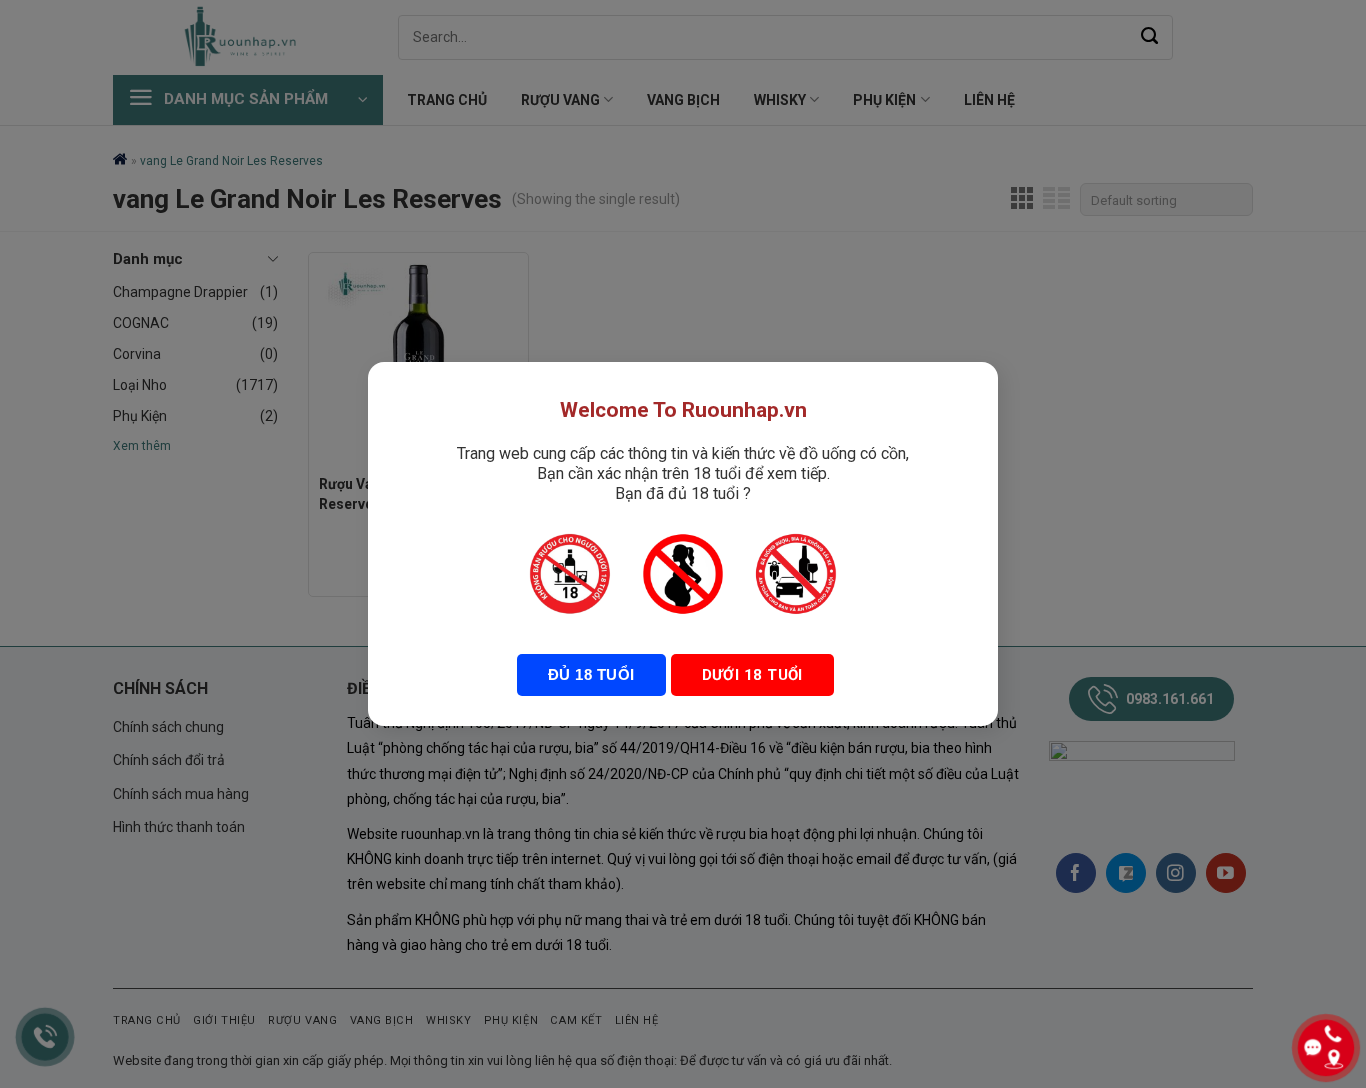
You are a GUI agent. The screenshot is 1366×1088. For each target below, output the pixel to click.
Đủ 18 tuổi (591, 674)
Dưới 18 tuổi (752, 675)
